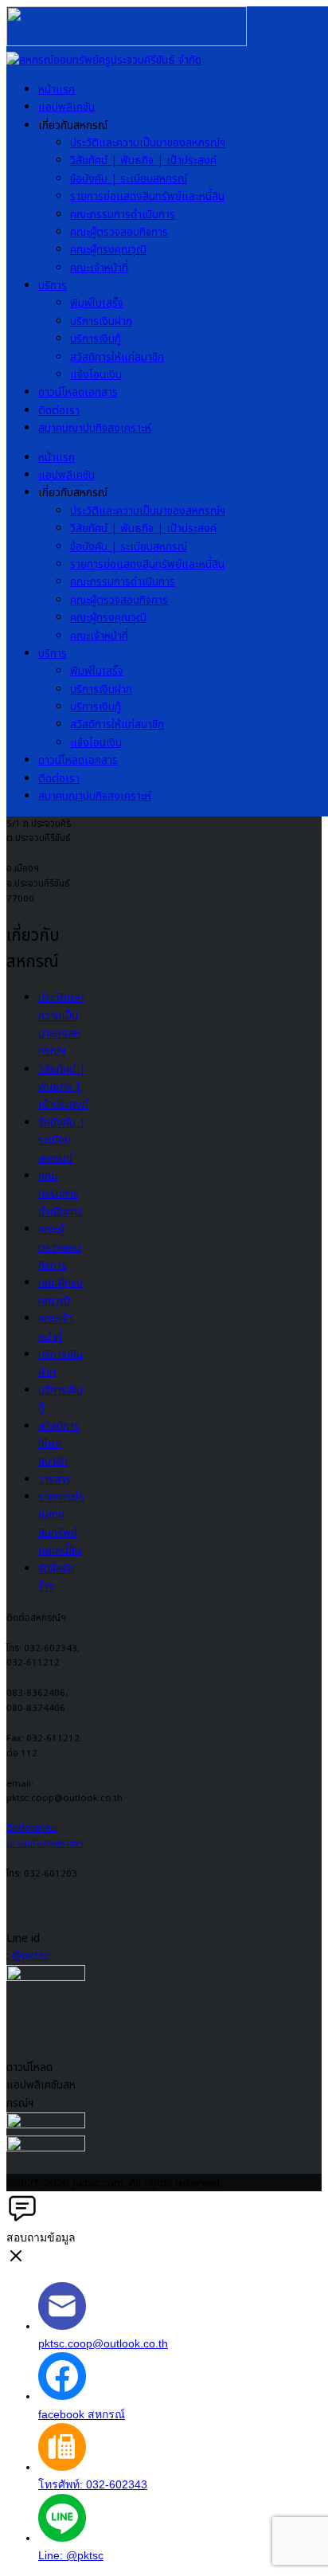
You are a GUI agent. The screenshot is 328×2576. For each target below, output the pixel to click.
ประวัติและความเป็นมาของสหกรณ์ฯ (148, 143)
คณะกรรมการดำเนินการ (123, 215)
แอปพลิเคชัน (66, 107)
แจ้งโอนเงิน (96, 375)
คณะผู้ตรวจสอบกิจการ (119, 232)
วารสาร (55, 1480)
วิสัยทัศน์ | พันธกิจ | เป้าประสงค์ (143, 161)
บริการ (53, 286)
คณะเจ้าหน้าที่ (99, 268)
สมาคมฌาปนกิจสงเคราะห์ (95, 428)
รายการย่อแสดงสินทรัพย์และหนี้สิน (147, 196)
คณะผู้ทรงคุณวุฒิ (108, 250)
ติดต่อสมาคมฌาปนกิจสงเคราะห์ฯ (45, 1836)
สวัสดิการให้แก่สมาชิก (117, 357)
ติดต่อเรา (59, 411)
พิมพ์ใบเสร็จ (97, 303)
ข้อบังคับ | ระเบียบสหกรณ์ (129, 179)
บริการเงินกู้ (96, 339)
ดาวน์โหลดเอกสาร (78, 392)
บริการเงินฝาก (101, 321)
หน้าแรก (57, 90)
